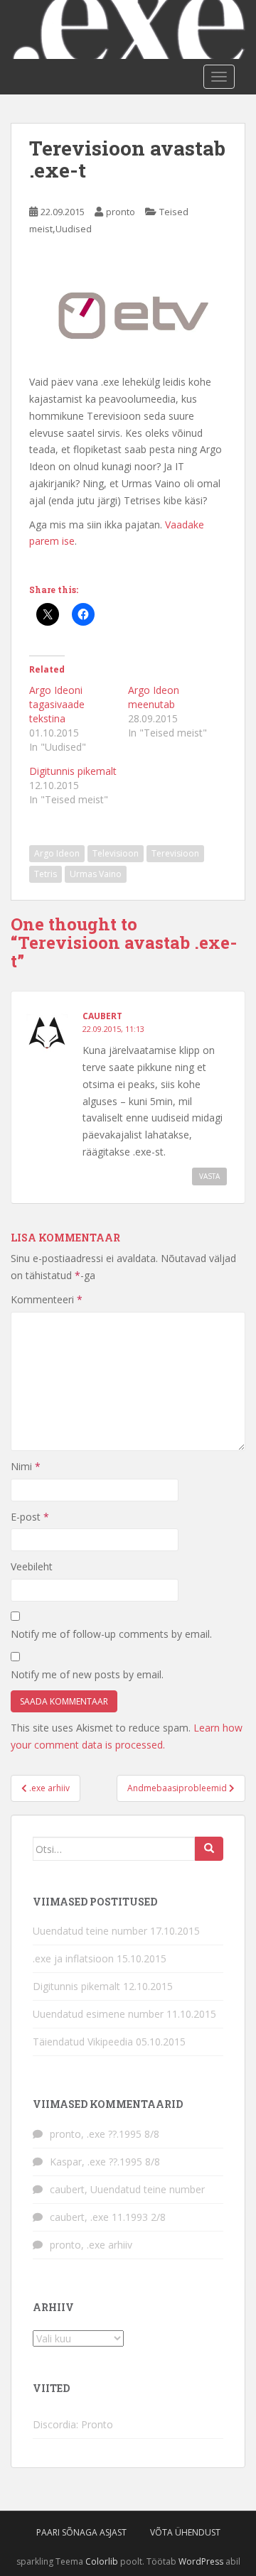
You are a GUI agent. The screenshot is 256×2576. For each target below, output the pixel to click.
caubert (102, 1016)
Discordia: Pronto (73, 2424)
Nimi (26, 1466)
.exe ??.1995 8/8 (123, 2134)
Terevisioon (175, 853)
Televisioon (116, 853)
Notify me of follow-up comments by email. (111, 1634)
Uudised (74, 229)
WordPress (201, 2561)
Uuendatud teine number (90, 1931)
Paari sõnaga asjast (81, 2532)
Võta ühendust (185, 2532)
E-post (30, 1517)
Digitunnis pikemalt (73, 771)
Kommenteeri (47, 1299)
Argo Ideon (57, 853)
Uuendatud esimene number (98, 2014)
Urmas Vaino (96, 874)
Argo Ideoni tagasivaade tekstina (57, 704)
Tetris (46, 874)
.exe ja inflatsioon (73, 1958)
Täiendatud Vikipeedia (83, 2042)
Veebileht (32, 1566)
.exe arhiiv (110, 2245)
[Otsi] (209, 1849)
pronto (121, 212)
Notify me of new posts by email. (87, 1674)
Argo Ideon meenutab (154, 697)
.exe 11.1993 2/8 (128, 2217)
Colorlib (102, 2561)
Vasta (209, 1176)
